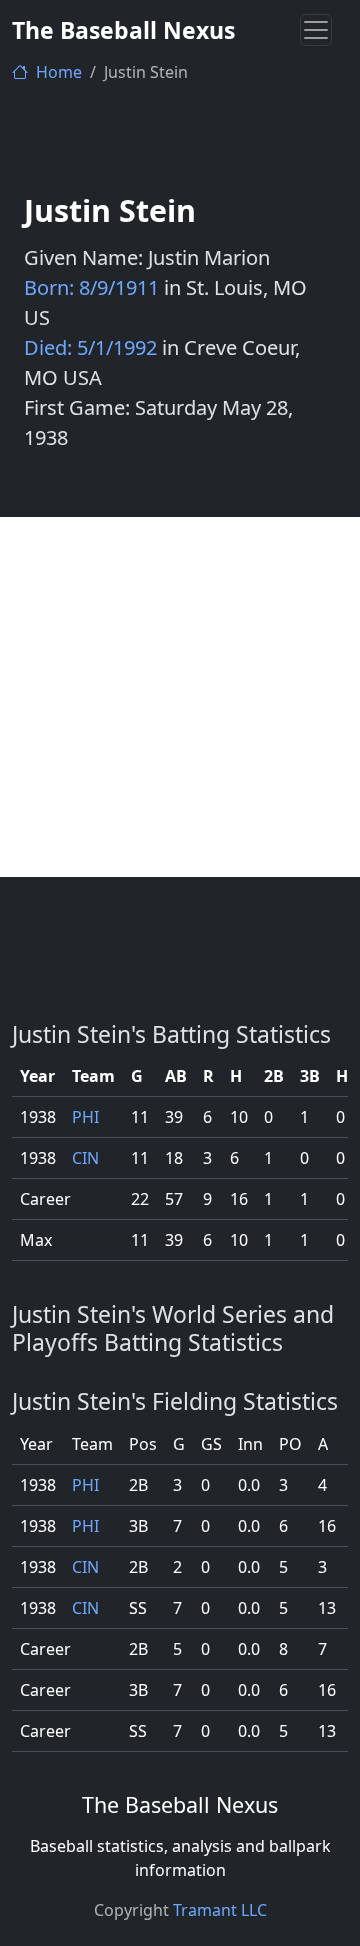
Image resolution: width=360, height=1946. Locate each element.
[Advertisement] (180, 697)
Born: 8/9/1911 (91, 287)
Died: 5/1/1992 (90, 347)
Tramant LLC (220, 1910)
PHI (85, 1117)
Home (57, 72)
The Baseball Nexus (123, 30)
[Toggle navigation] (316, 30)
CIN (85, 1158)
